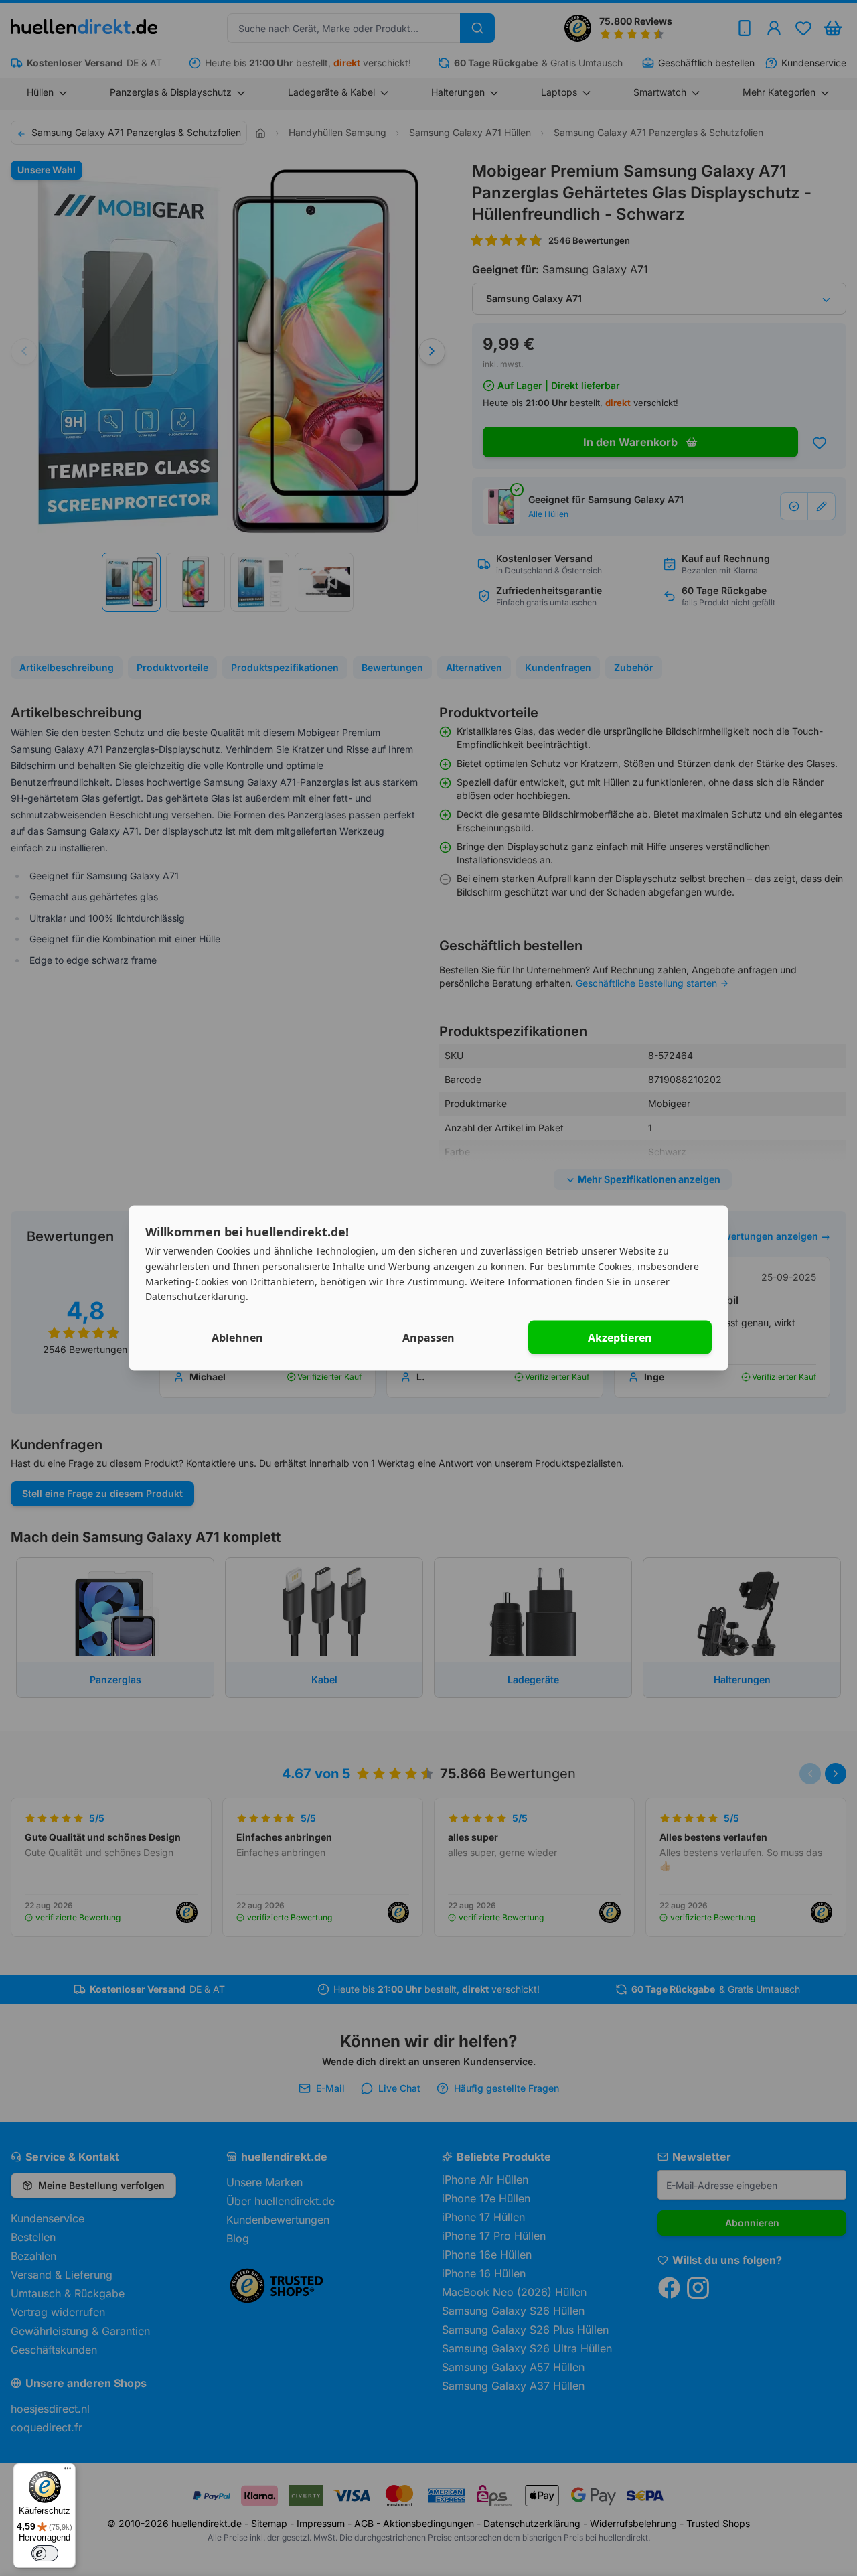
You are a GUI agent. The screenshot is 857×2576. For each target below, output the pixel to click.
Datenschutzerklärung (196, 1296)
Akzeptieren (620, 1338)
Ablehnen (237, 1338)
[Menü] (68, 2472)
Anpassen (428, 1338)
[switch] (45, 2553)
